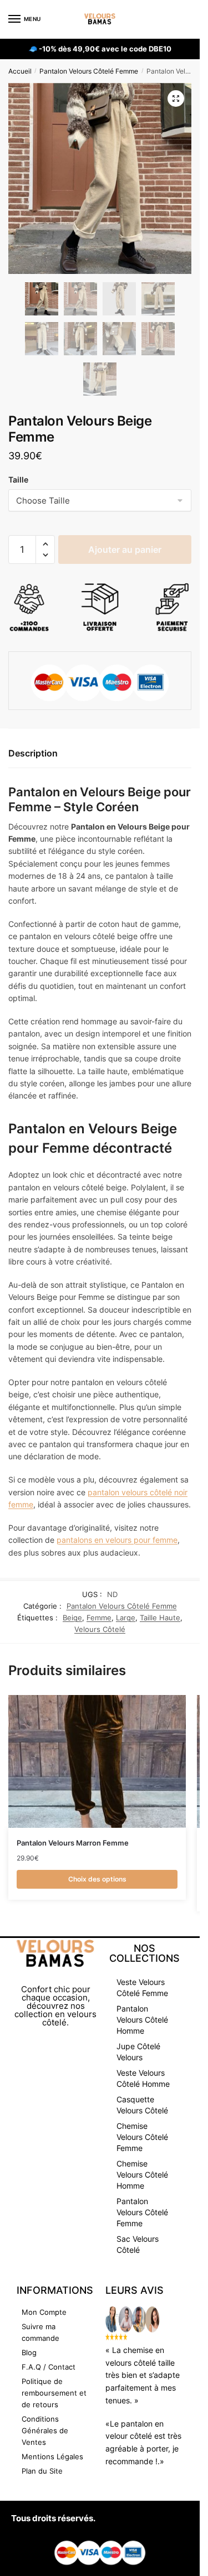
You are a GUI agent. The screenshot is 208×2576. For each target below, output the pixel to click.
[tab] (100, 754)
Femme (99, 1618)
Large (126, 1618)
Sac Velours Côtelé (138, 2244)
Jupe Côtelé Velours (138, 2052)
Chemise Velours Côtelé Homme (142, 2175)
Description (33, 753)
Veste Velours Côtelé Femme (142, 1987)
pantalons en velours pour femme (117, 1540)
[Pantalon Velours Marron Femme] (97, 1761)
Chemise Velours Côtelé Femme (142, 2137)
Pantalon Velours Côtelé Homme (142, 2020)
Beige (72, 1618)
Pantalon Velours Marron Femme (73, 1843)
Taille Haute (160, 1618)
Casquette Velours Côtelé (142, 2105)
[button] (45, 544)
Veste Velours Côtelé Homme (143, 2078)
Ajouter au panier (125, 550)
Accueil (20, 71)
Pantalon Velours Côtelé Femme (89, 71)
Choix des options (97, 1879)
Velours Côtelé (100, 1629)
